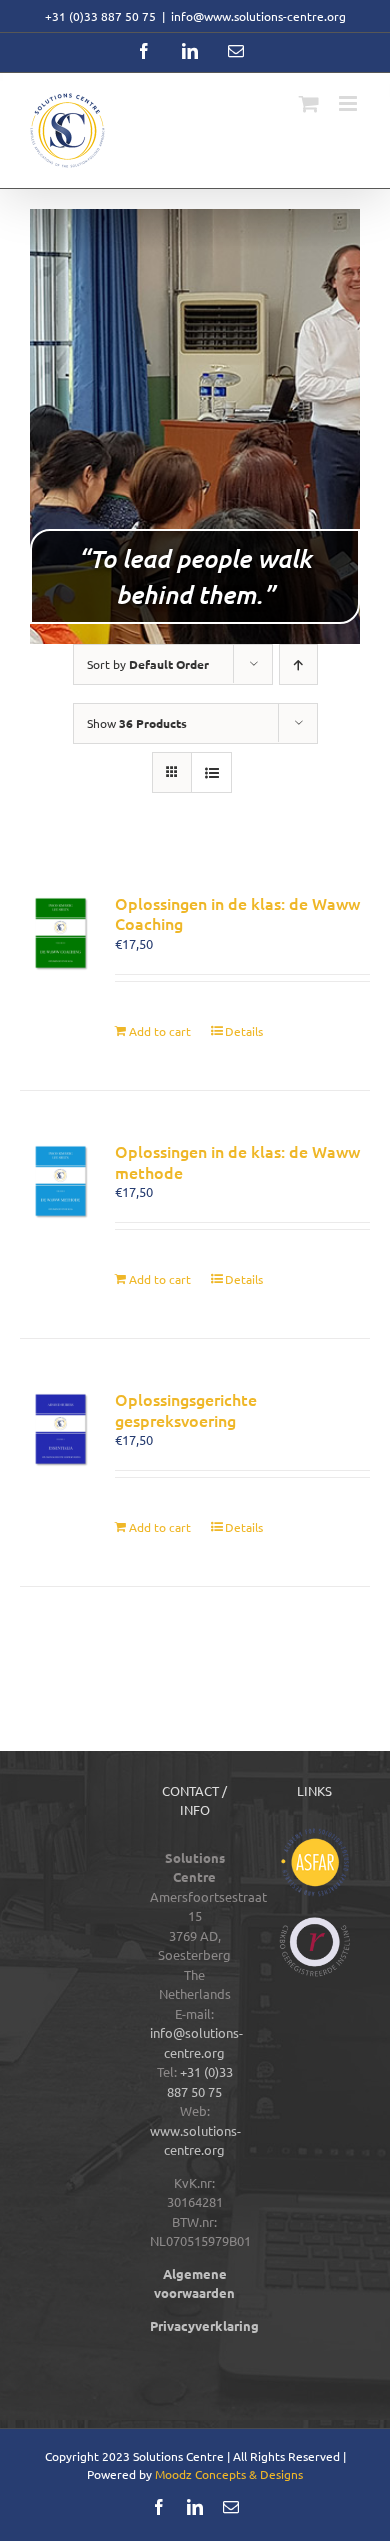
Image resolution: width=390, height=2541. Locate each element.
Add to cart (160, 1031)
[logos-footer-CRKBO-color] (315, 1923)
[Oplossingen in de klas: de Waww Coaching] (60, 933)
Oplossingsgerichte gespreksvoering (186, 1409)
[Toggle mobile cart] (309, 103)
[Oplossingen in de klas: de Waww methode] (60, 1181)
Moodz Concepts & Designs (229, 2474)
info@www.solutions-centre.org (258, 16)
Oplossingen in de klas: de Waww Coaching (237, 913)
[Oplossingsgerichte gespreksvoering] (60, 1429)
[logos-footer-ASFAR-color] (315, 1834)
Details (244, 1031)
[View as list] (211, 772)
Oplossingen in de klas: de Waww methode (237, 1161)
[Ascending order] (298, 664)
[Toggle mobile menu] (349, 103)
